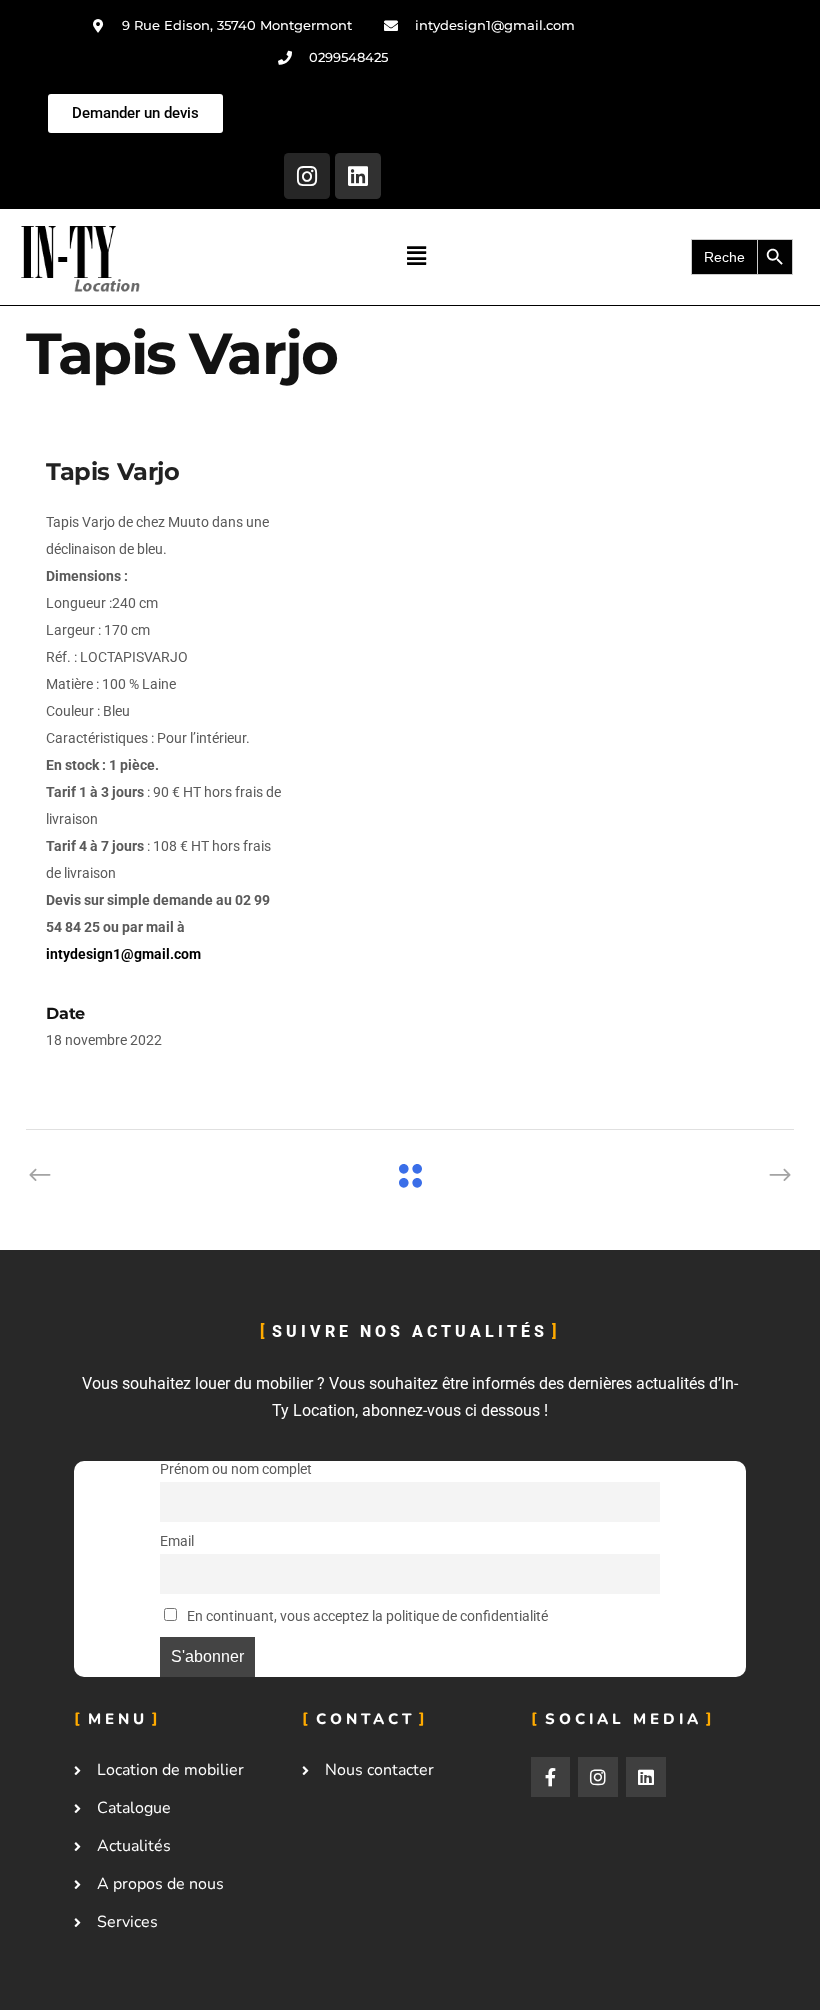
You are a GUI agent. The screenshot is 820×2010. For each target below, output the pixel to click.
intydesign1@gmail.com (123, 954)
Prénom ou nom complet (236, 1469)
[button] (416, 257)
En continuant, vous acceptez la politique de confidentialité (366, 1616)
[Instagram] (307, 176)
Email (177, 1541)
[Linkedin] (358, 176)
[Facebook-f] (551, 1777)
